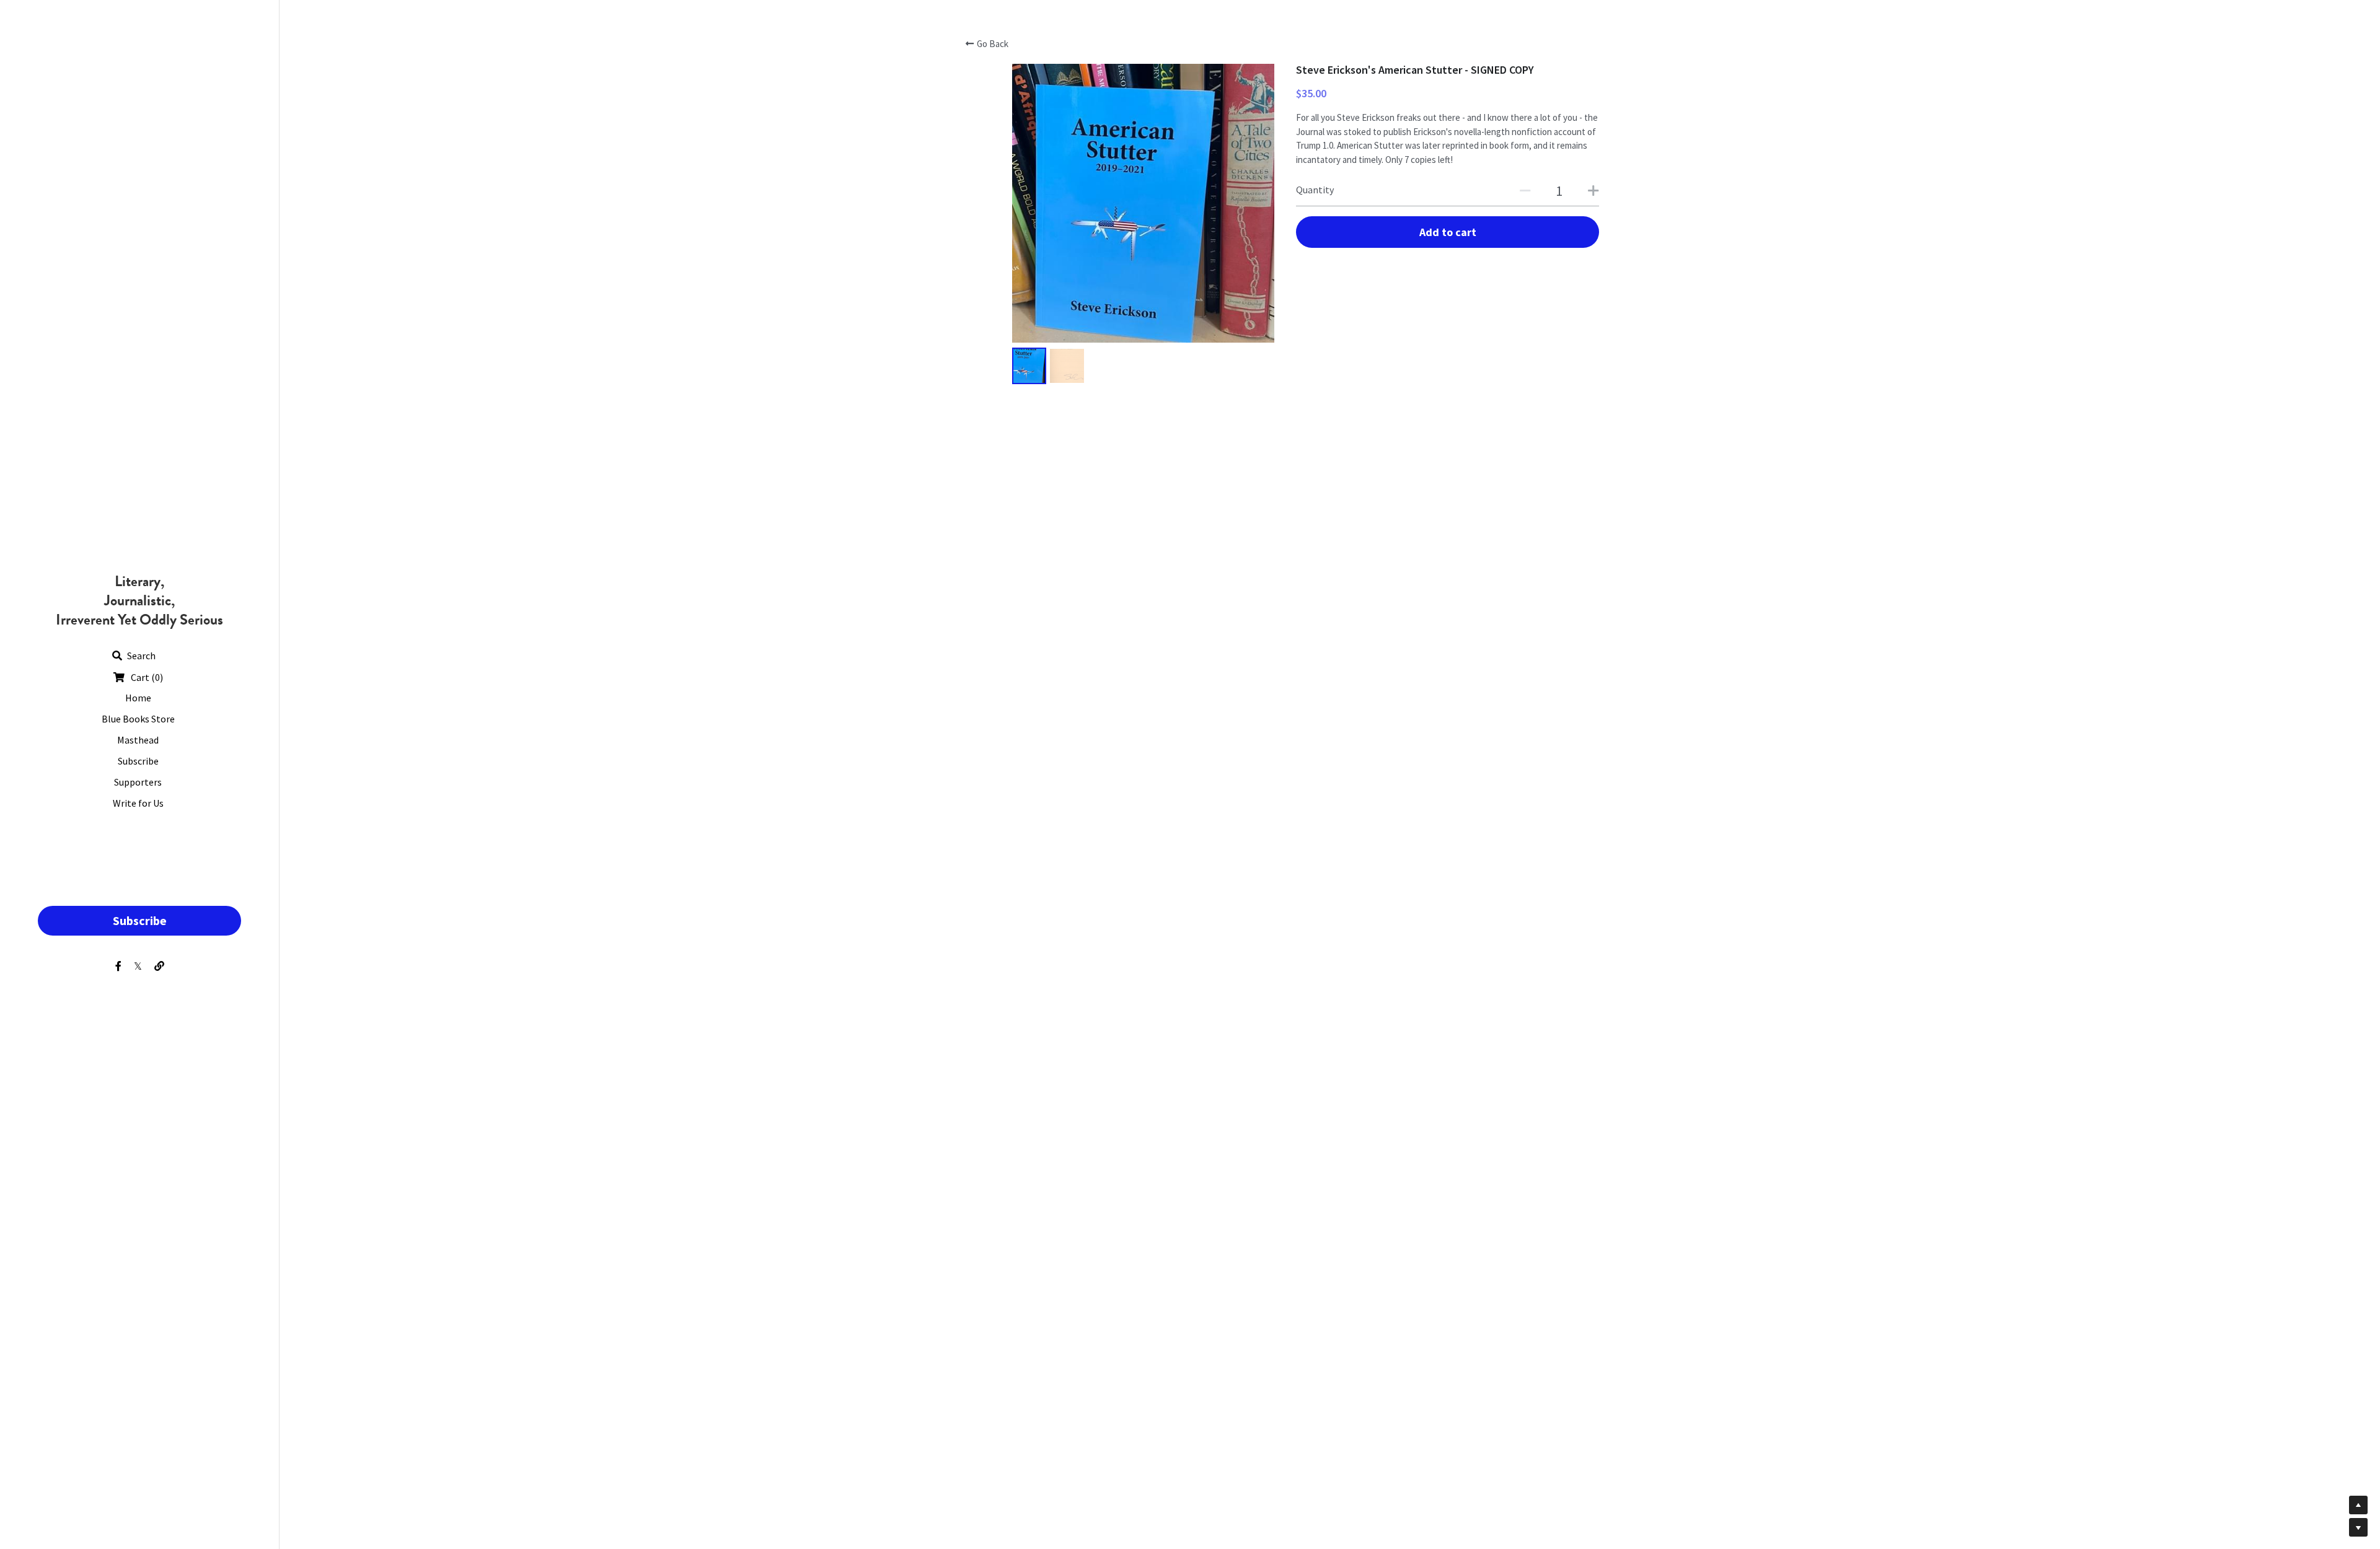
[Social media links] (118, 966)
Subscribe (140, 920)
